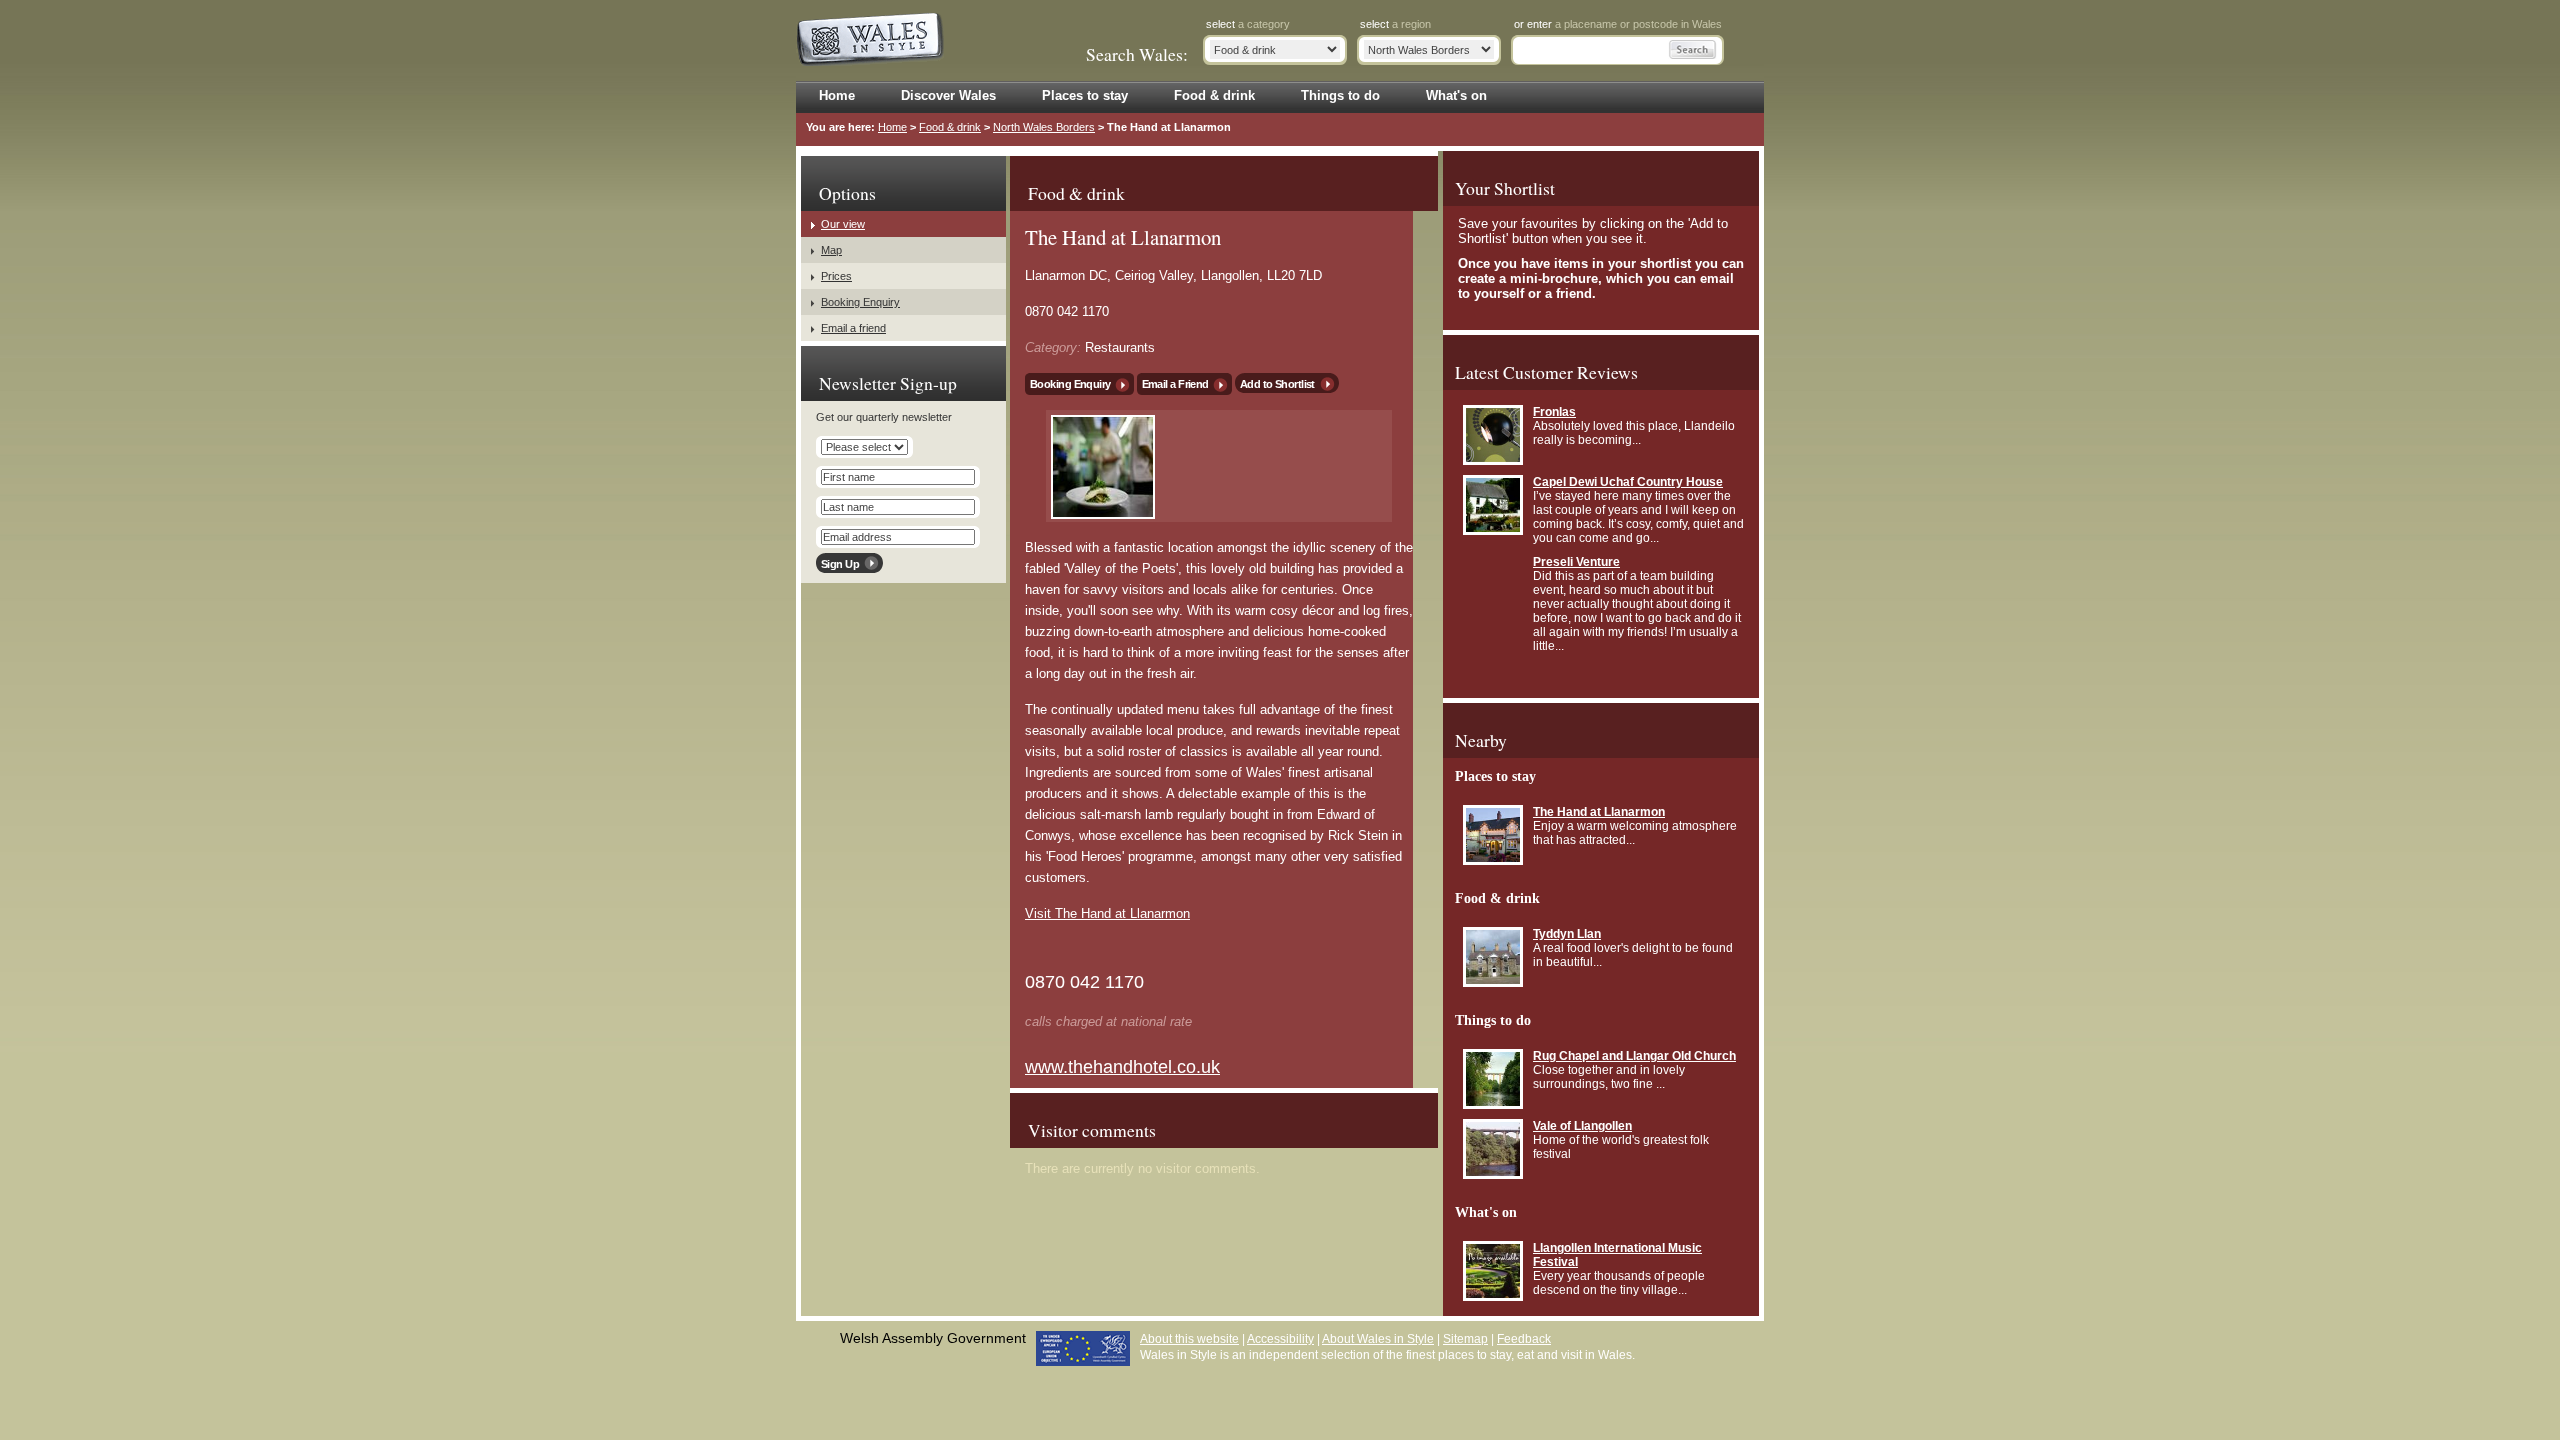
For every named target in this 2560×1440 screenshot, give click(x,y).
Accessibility (1280, 1339)
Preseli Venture (1576, 562)
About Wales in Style (1378, 1339)
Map (831, 250)
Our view (843, 224)
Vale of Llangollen (1582, 1126)
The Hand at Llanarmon (1599, 812)
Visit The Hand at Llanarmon (1107, 913)
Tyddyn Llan (1567, 934)
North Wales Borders (1044, 127)
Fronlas (1554, 412)
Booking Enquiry (1070, 384)
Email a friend (853, 328)
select (1248, 24)
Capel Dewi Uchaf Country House (1628, 482)
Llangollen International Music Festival (1617, 1255)
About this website (1189, 1339)
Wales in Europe (1083, 1348)
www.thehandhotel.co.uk (1122, 1067)
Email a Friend (1175, 384)
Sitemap (1465, 1339)
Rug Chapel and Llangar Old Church (1634, 1056)
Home (892, 127)
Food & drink (950, 127)
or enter (1618, 24)
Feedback (1524, 1339)
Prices (836, 276)
